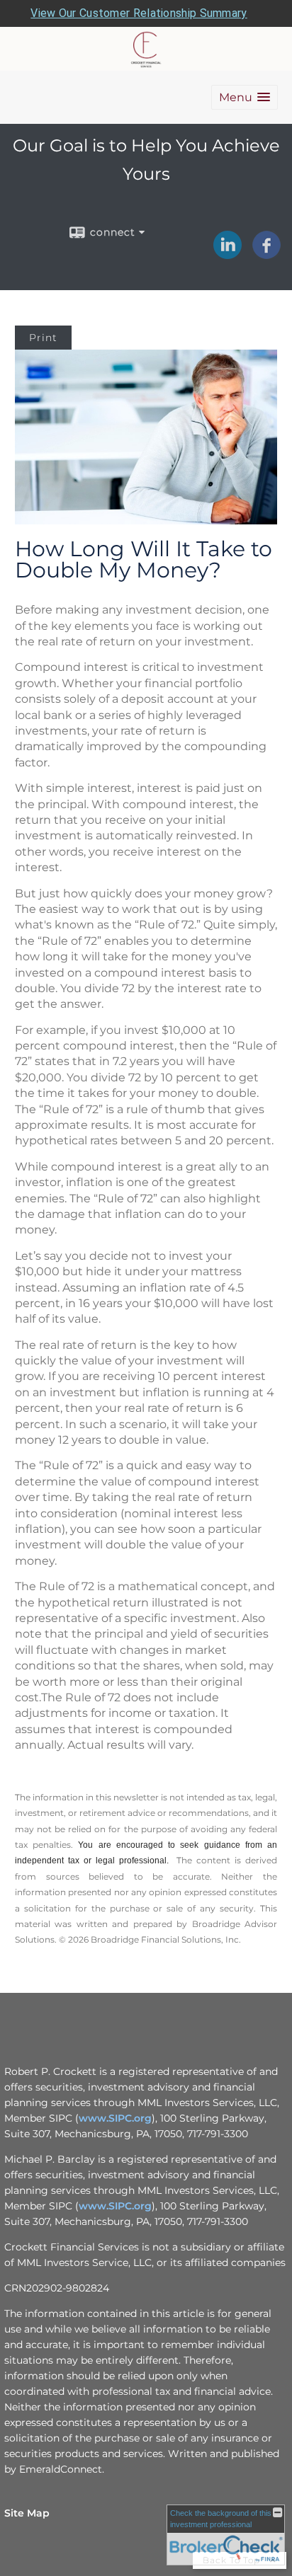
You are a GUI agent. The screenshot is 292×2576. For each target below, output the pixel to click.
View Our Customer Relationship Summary (139, 13)
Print (43, 338)
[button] (245, 97)
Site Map (27, 2513)
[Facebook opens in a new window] (266, 254)
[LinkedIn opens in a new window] (228, 254)
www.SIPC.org (115, 2118)
